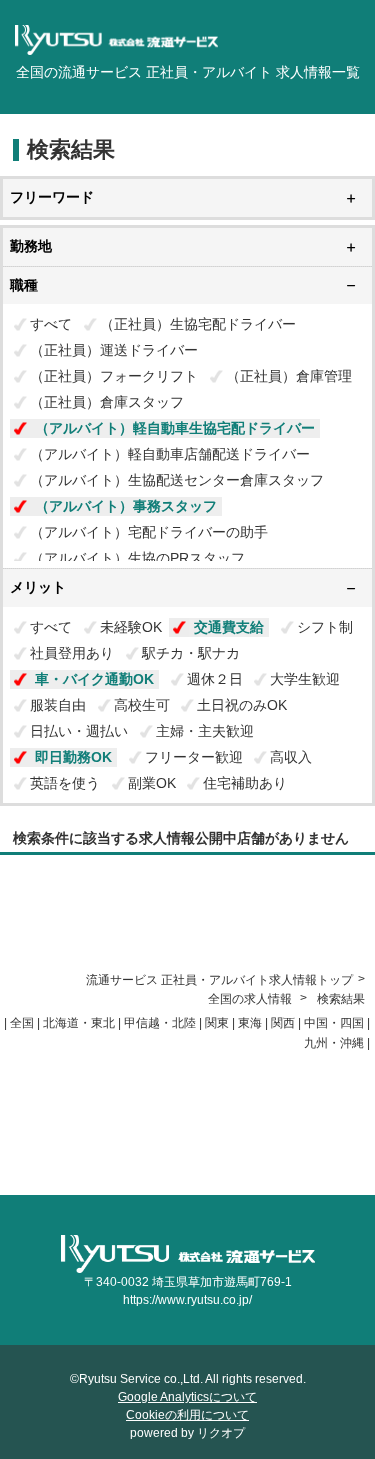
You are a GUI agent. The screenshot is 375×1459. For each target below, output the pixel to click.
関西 (283, 1023)
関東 (217, 1023)
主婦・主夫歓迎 (205, 731)
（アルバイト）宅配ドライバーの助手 (149, 532)
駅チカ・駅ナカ (191, 653)
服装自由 (58, 705)
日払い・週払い (79, 731)
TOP (12, 1186)
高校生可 (142, 705)
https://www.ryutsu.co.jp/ (187, 1300)
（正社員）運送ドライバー (114, 350)
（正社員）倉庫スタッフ (107, 402)
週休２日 (215, 679)
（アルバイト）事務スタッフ (126, 506)
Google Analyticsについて (187, 1397)
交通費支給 (229, 627)
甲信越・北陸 (160, 1023)
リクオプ (221, 1433)
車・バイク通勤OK (94, 679)
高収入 (291, 757)
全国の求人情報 (251, 999)
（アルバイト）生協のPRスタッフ (137, 558)
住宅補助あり (245, 783)
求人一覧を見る (42, 1168)
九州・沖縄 (334, 1043)
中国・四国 (334, 1023)
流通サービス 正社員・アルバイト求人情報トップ (219, 980)
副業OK (152, 783)
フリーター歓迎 (194, 757)
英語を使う (65, 783)
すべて (51, 324)
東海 (250, 1023)
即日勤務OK (73, 757)
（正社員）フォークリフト (114, 376)
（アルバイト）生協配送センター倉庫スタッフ (177, 480)
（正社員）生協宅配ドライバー (198, 324)
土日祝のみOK (242, 705)
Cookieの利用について (187, 1415)
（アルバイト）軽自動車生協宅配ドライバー (175, 428)
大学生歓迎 (305, 679)
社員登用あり (72, 653)
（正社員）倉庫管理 (289, 376)
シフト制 (325, 627)
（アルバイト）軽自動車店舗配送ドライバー (170, 454)
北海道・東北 (79, 1023)
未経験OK (131, 627)
